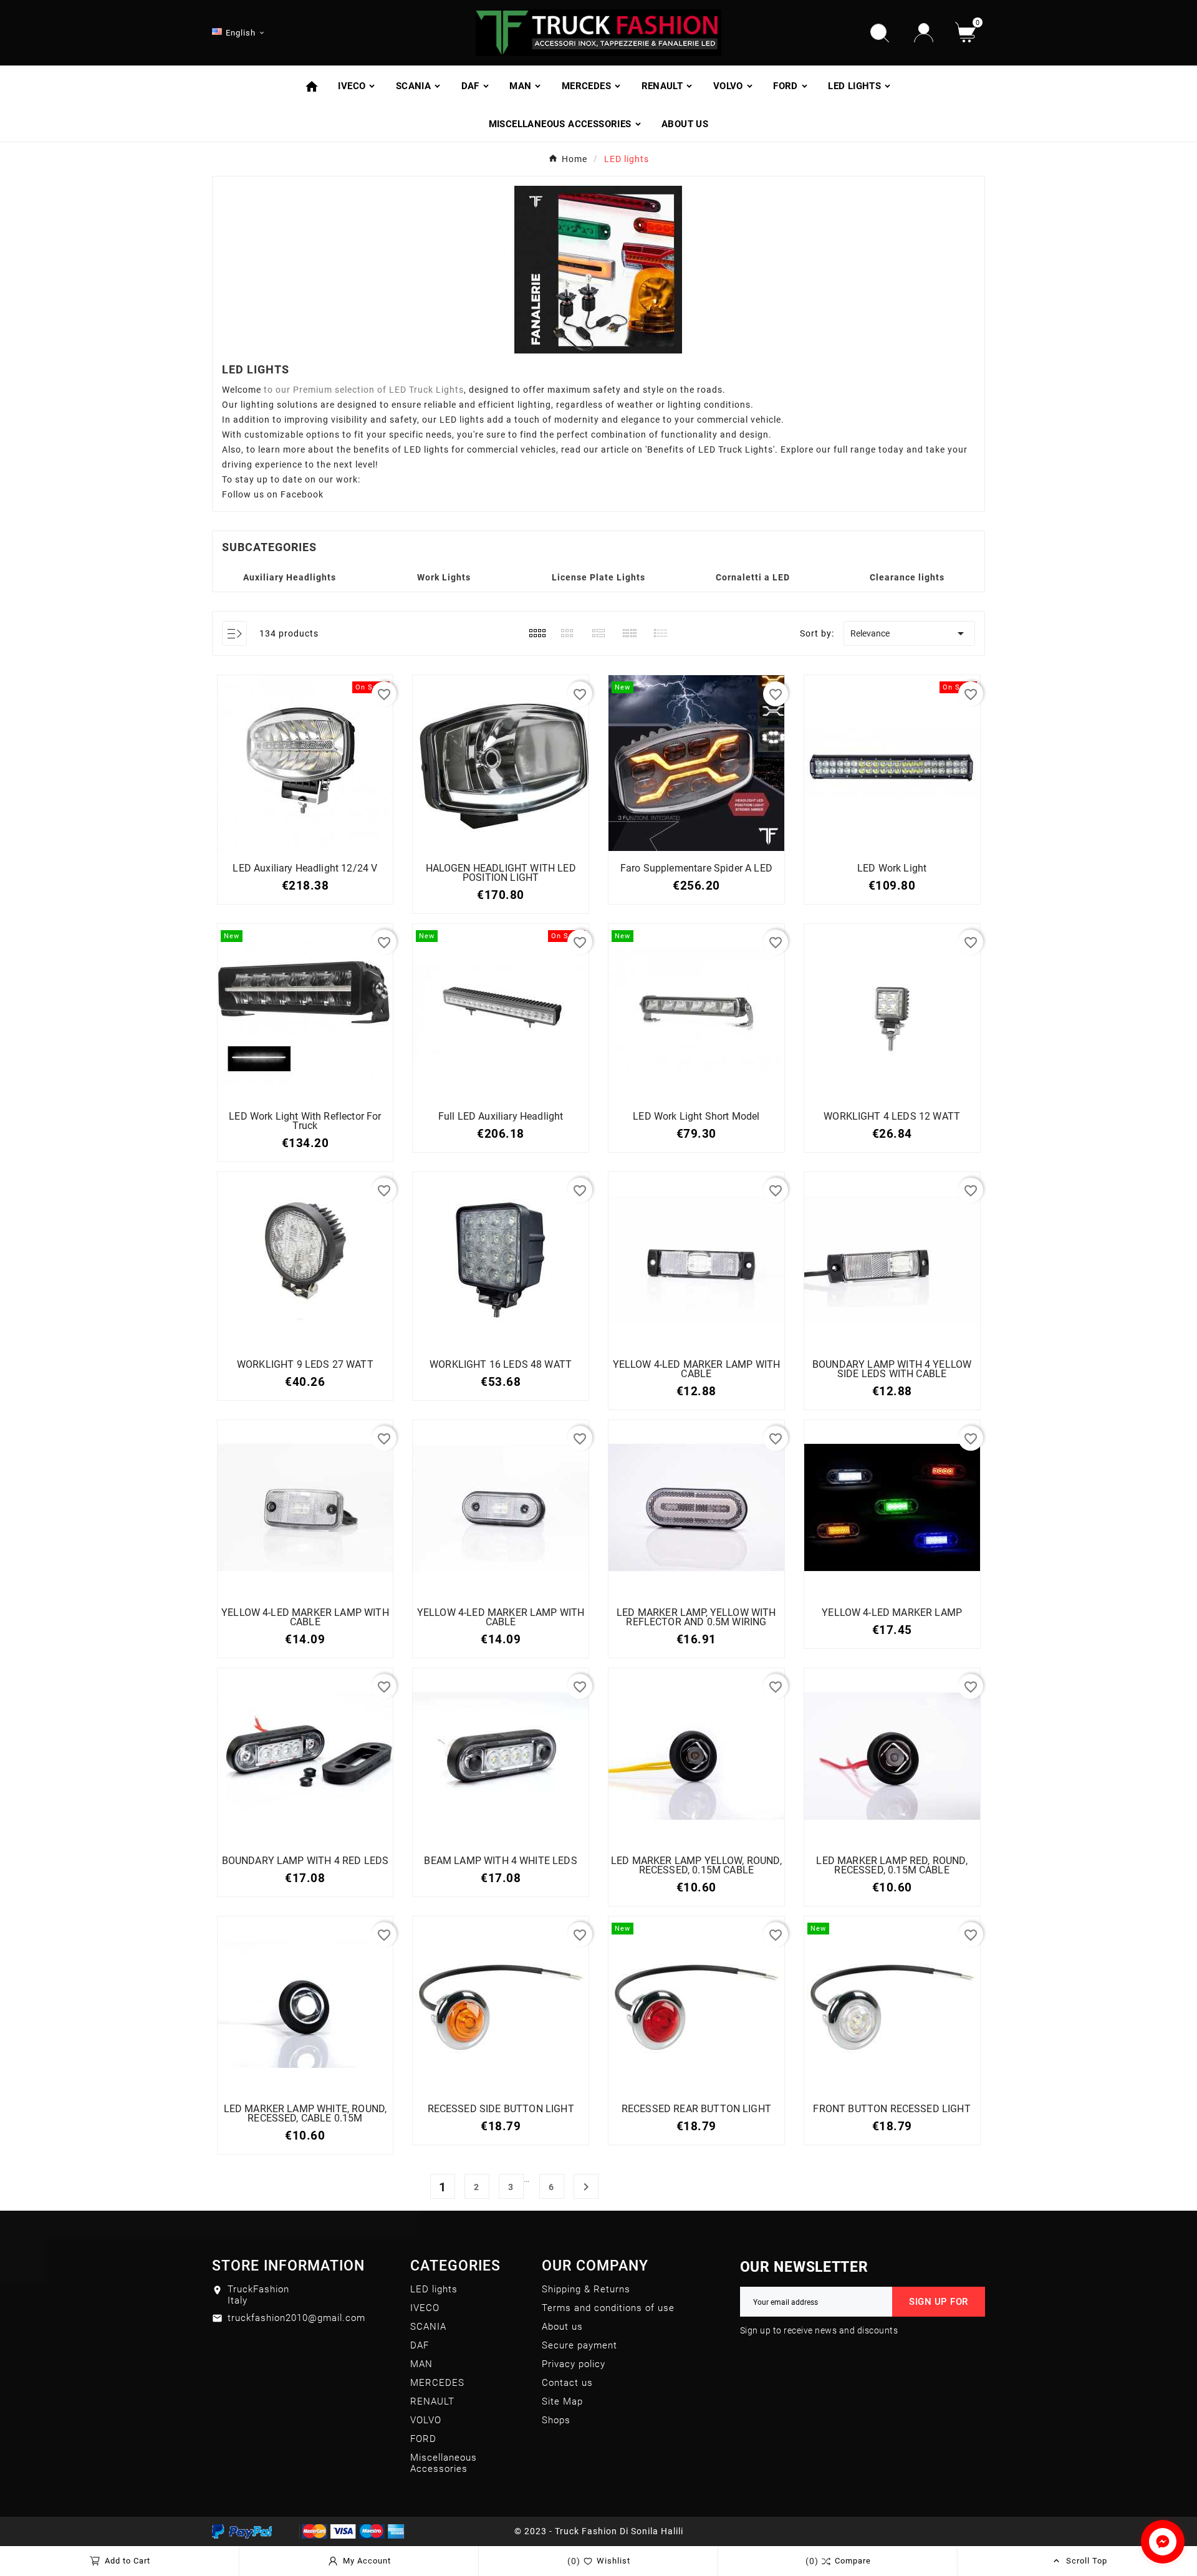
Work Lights (444, 577)
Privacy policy (574, 2364)
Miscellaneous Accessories (444, 2463)
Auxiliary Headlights (290, 577)
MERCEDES (437, 2383)
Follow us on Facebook (273, 494)
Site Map (562, 2401)
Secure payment (579, 2345)
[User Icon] (924, 33)
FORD (423, 2439)
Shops (556, 2420)
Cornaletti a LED (753, 577)
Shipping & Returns (586, 2289)
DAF (420, 2345)
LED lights (434, 2289)
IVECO (425, 2308)
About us (562, 2327)
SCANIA (428, 2327)
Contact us (567, 2383)
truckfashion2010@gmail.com (296, 2318)
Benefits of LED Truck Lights (710, 449)
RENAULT (432, 2401)
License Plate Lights (598, 577)
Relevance (909, 633)
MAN (421, 2364)
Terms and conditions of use (608, 2308)
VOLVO (426, 2420)
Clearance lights (907, 577)
